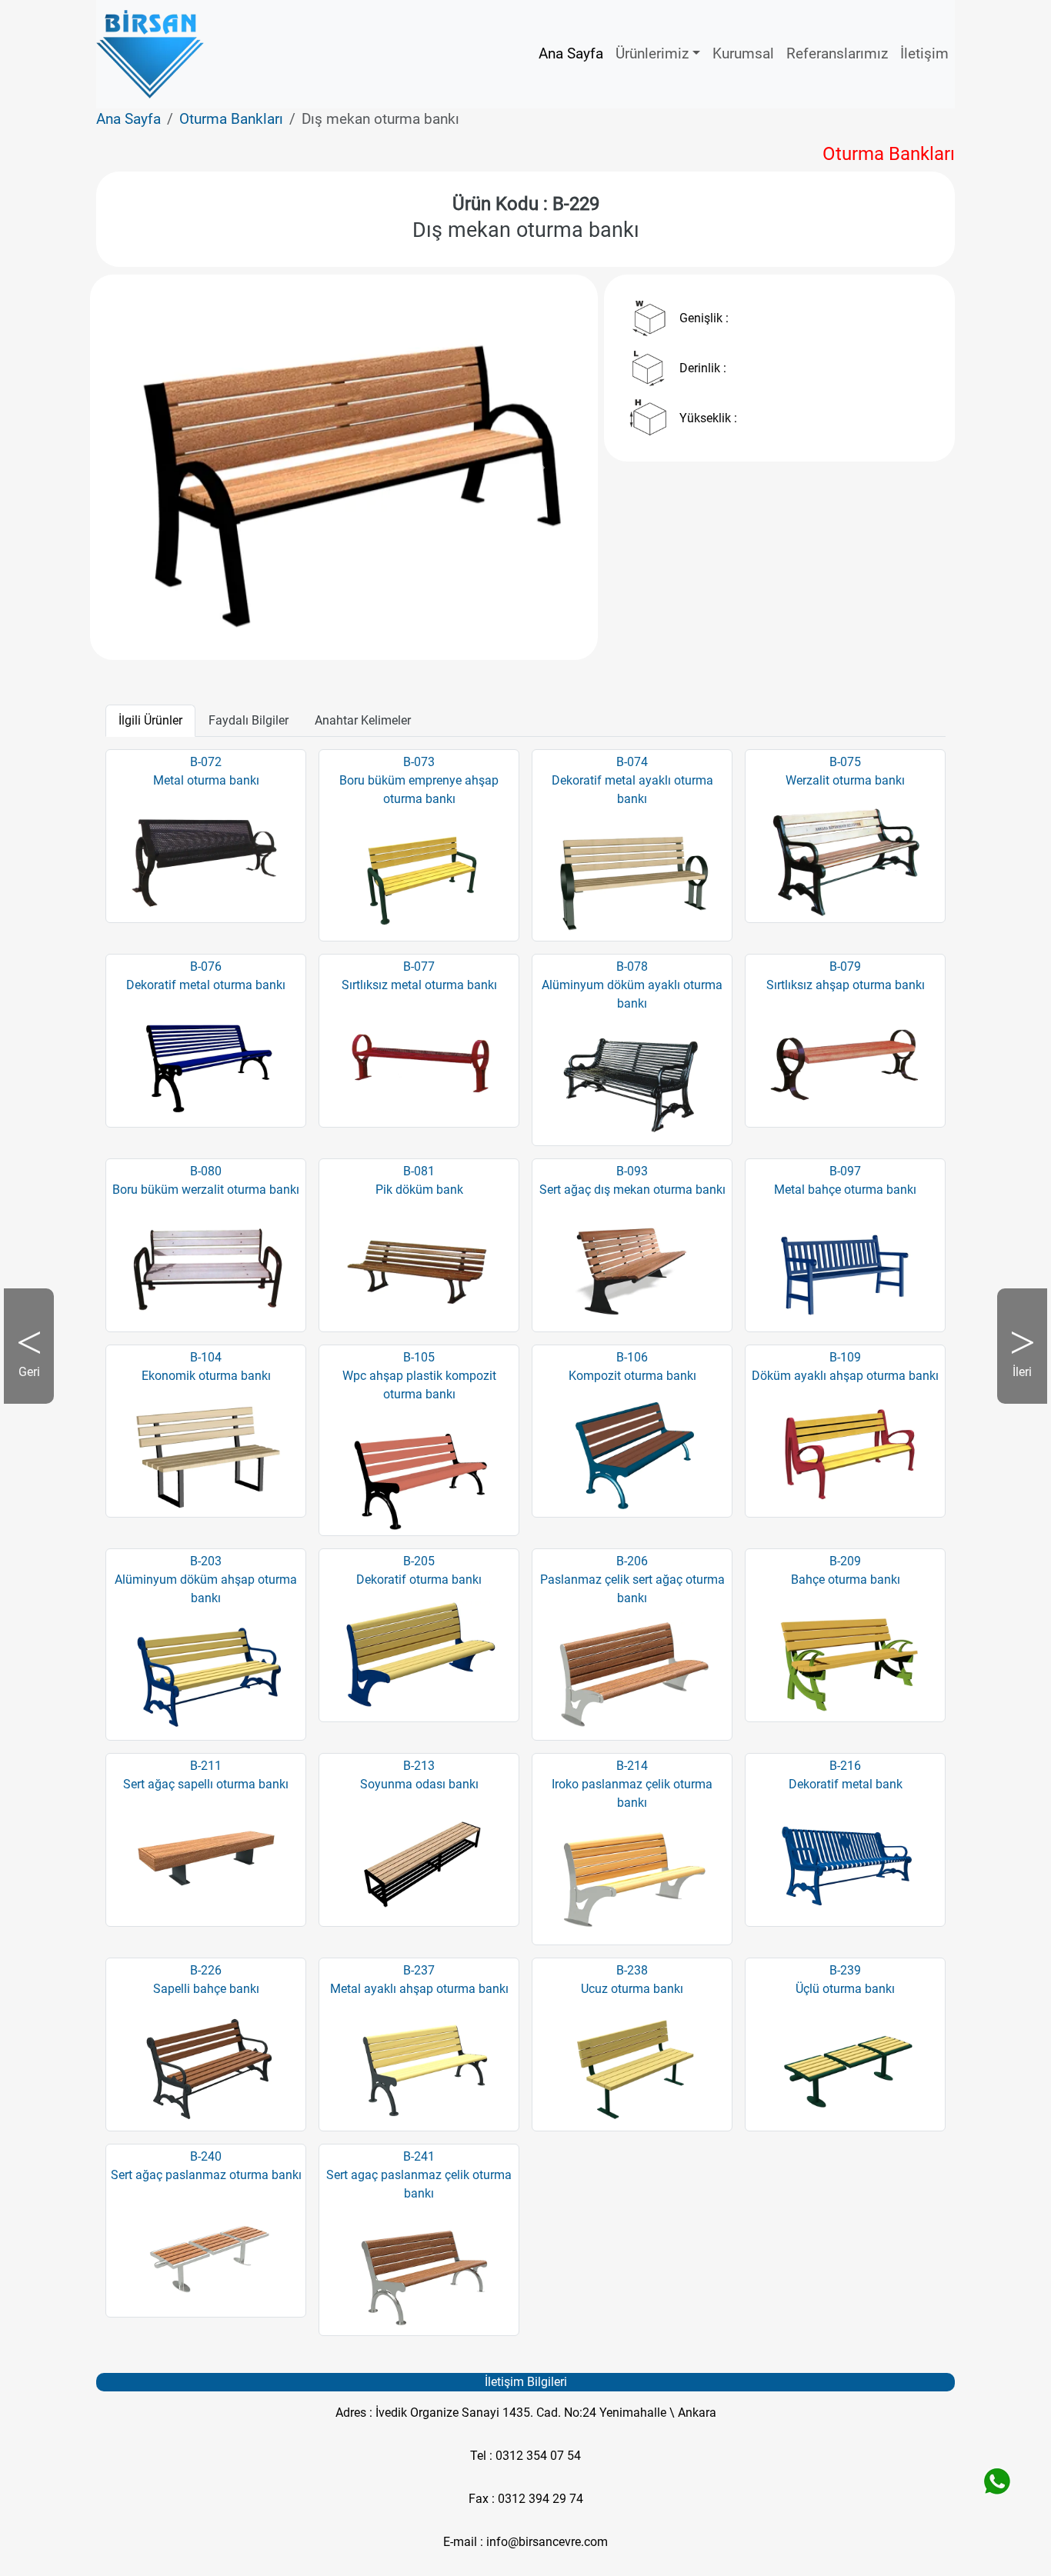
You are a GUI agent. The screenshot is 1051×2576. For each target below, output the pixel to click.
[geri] (149, 467)
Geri (36, 1384)
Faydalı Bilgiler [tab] (249, 720)
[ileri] (539, 467)
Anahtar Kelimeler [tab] (363, 720)
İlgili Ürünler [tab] (150, 720)
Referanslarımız (837, 53)
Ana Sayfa (571, 53)
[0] (344, 620)
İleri (1014, 1384)
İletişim (924, 53)
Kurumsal (743, 53)
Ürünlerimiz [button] (652, 53)
